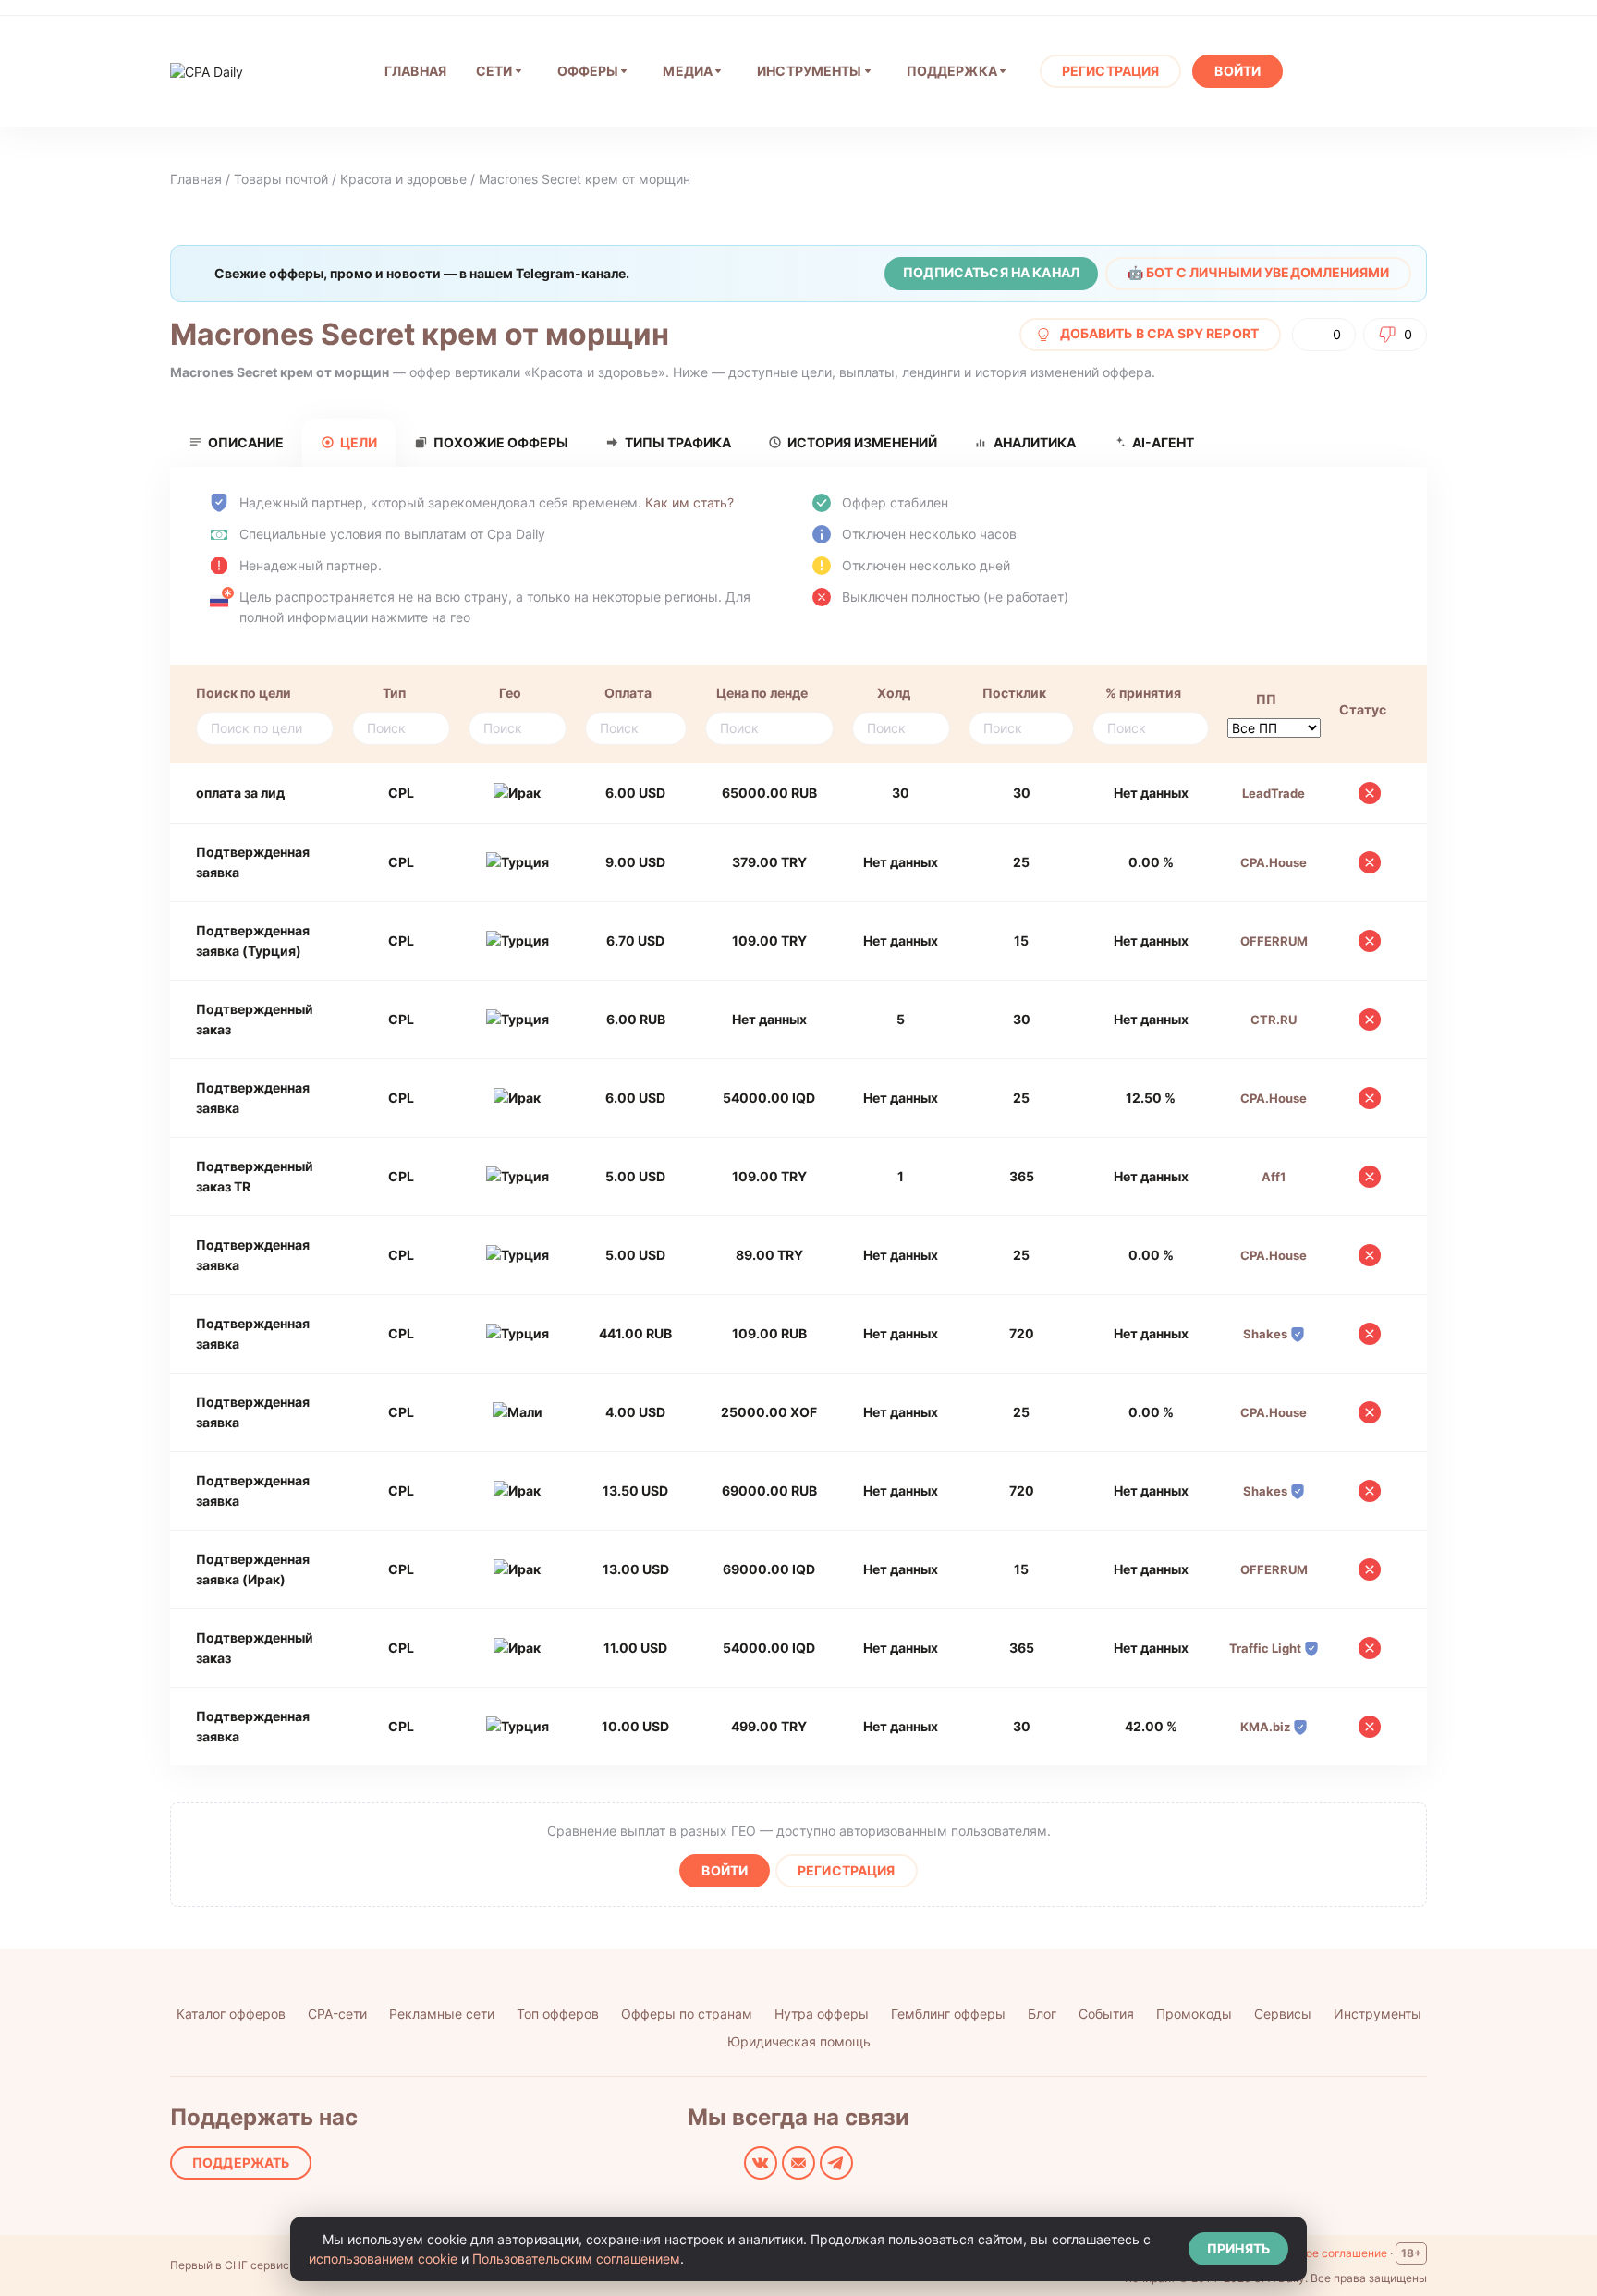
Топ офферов (558, 2014)
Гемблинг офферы (948, 2014)
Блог (1042, 2014)
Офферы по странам (687, 2014)
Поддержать (241, 2162)
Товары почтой (281, 179)
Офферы (588, 71)
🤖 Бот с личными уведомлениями (1258, 272)
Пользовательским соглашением (576, 2259)
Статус (1363, 709)
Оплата (628, 693)
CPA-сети (337, 2014)
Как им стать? (689, 502)
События (1106, 2014)
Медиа (688, 71)
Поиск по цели (244, 693)
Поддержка (952, 71)
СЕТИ (494, 71)
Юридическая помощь (799, 2041)
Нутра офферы (822, 2014)
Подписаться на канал (991, 272)
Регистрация (1111, 71)
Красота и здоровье (403, 179)
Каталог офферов (231, 2014)
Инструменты (810, 71)
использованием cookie (383, 2259)
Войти (1237, 71)
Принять (1238, 2248)
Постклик (1014, 693)
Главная (196, 179)
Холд (894, 693)
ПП (1266, 699)
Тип (394, 693)
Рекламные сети (442, 2014)
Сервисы (1283, 2014)
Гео (510, 693)
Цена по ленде (762, 693)
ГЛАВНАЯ (415, 71)
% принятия (1143, 693)
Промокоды (1194, 2014)
